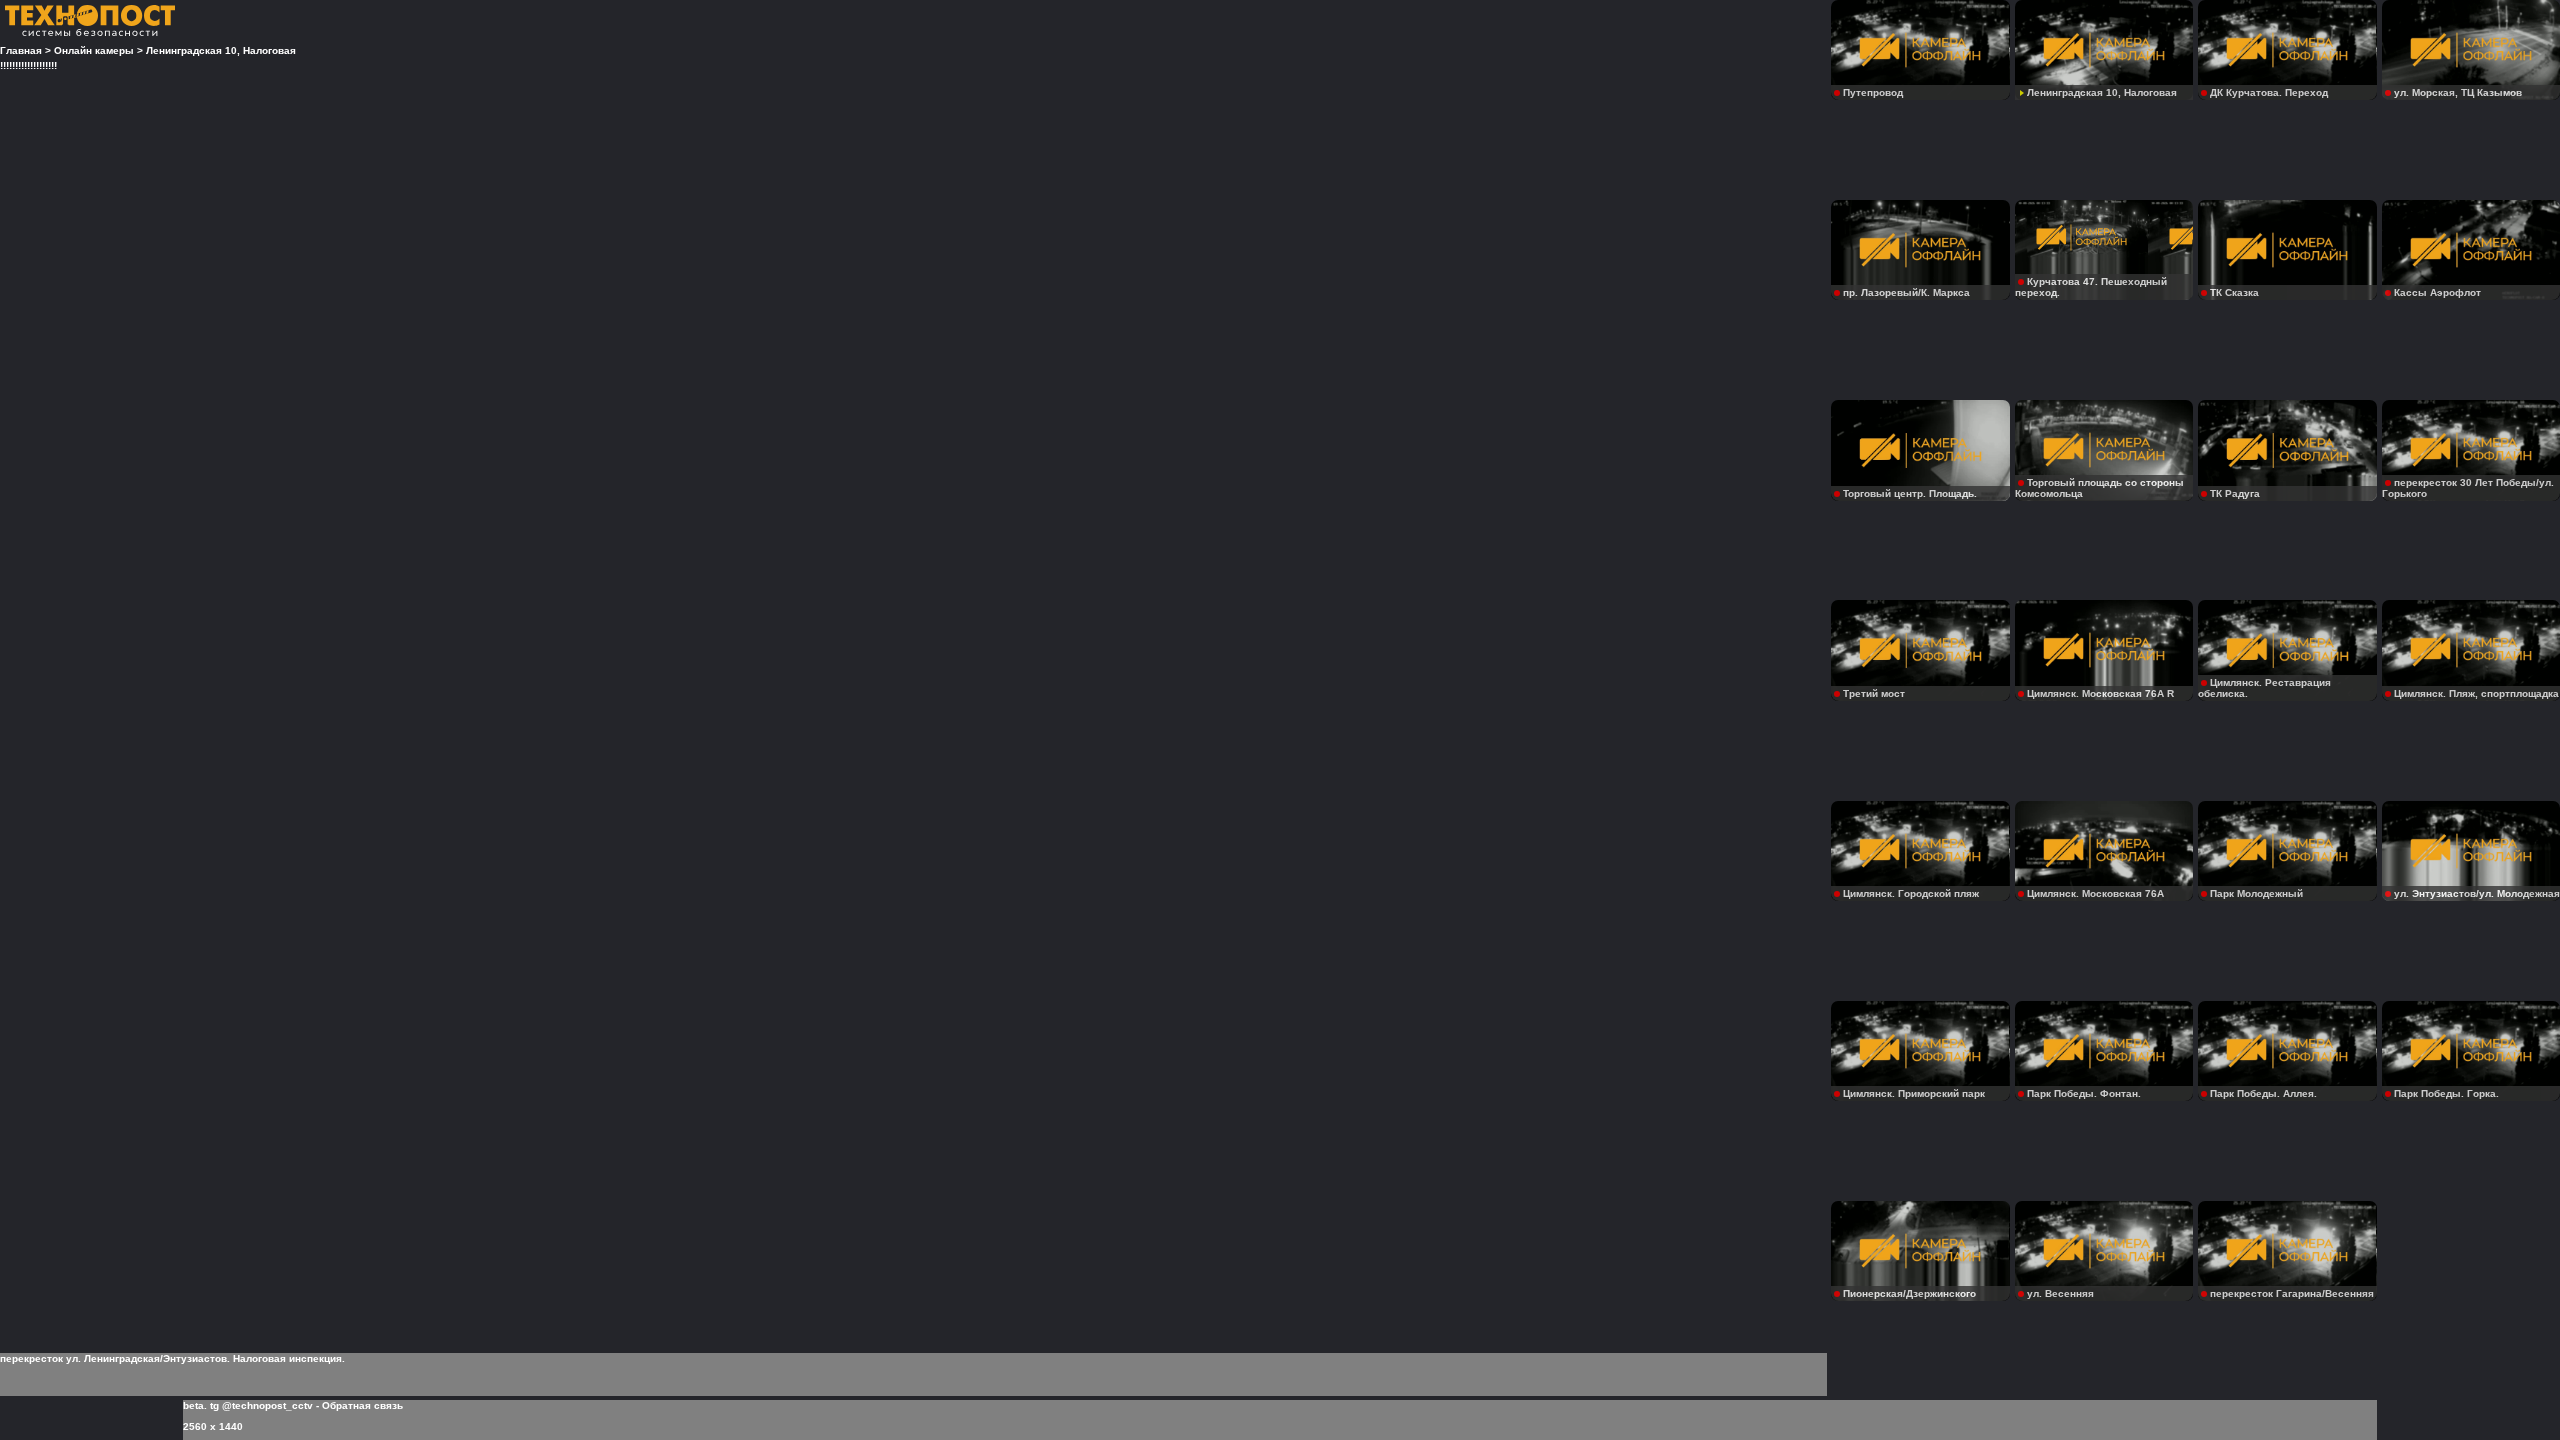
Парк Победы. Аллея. (2263, 1093)
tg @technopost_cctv (261, 1405)
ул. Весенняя (2060, 1293)
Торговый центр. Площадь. (1910, 493)
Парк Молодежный (2256, 893)
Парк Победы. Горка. (2446, 1093)
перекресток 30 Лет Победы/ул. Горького (2468, 488)
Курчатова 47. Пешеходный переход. (2091, 287)
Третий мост (1874, 693)
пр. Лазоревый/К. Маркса (1906, 292)
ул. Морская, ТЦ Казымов (2458, 92)
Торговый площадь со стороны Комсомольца (2099, 488)
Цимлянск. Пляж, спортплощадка (2476, 693)
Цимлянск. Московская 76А (2095, 893)
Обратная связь (362, 1405)
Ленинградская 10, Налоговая (2102, 92)
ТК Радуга (2235, 493)
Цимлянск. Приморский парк (1914, 1093)
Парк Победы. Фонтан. (2084, 1093)
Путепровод (1873, 92)
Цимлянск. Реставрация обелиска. (2264, 688)
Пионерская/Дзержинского (1909, 1293)
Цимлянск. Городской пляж (1911, 893)
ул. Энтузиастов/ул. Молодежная (2477, 893)
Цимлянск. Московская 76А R (2100, 693)
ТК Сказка (2234, 292)
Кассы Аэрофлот (2437, 292)
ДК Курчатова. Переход (2269, 92)
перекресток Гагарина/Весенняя (2292, 1293)
